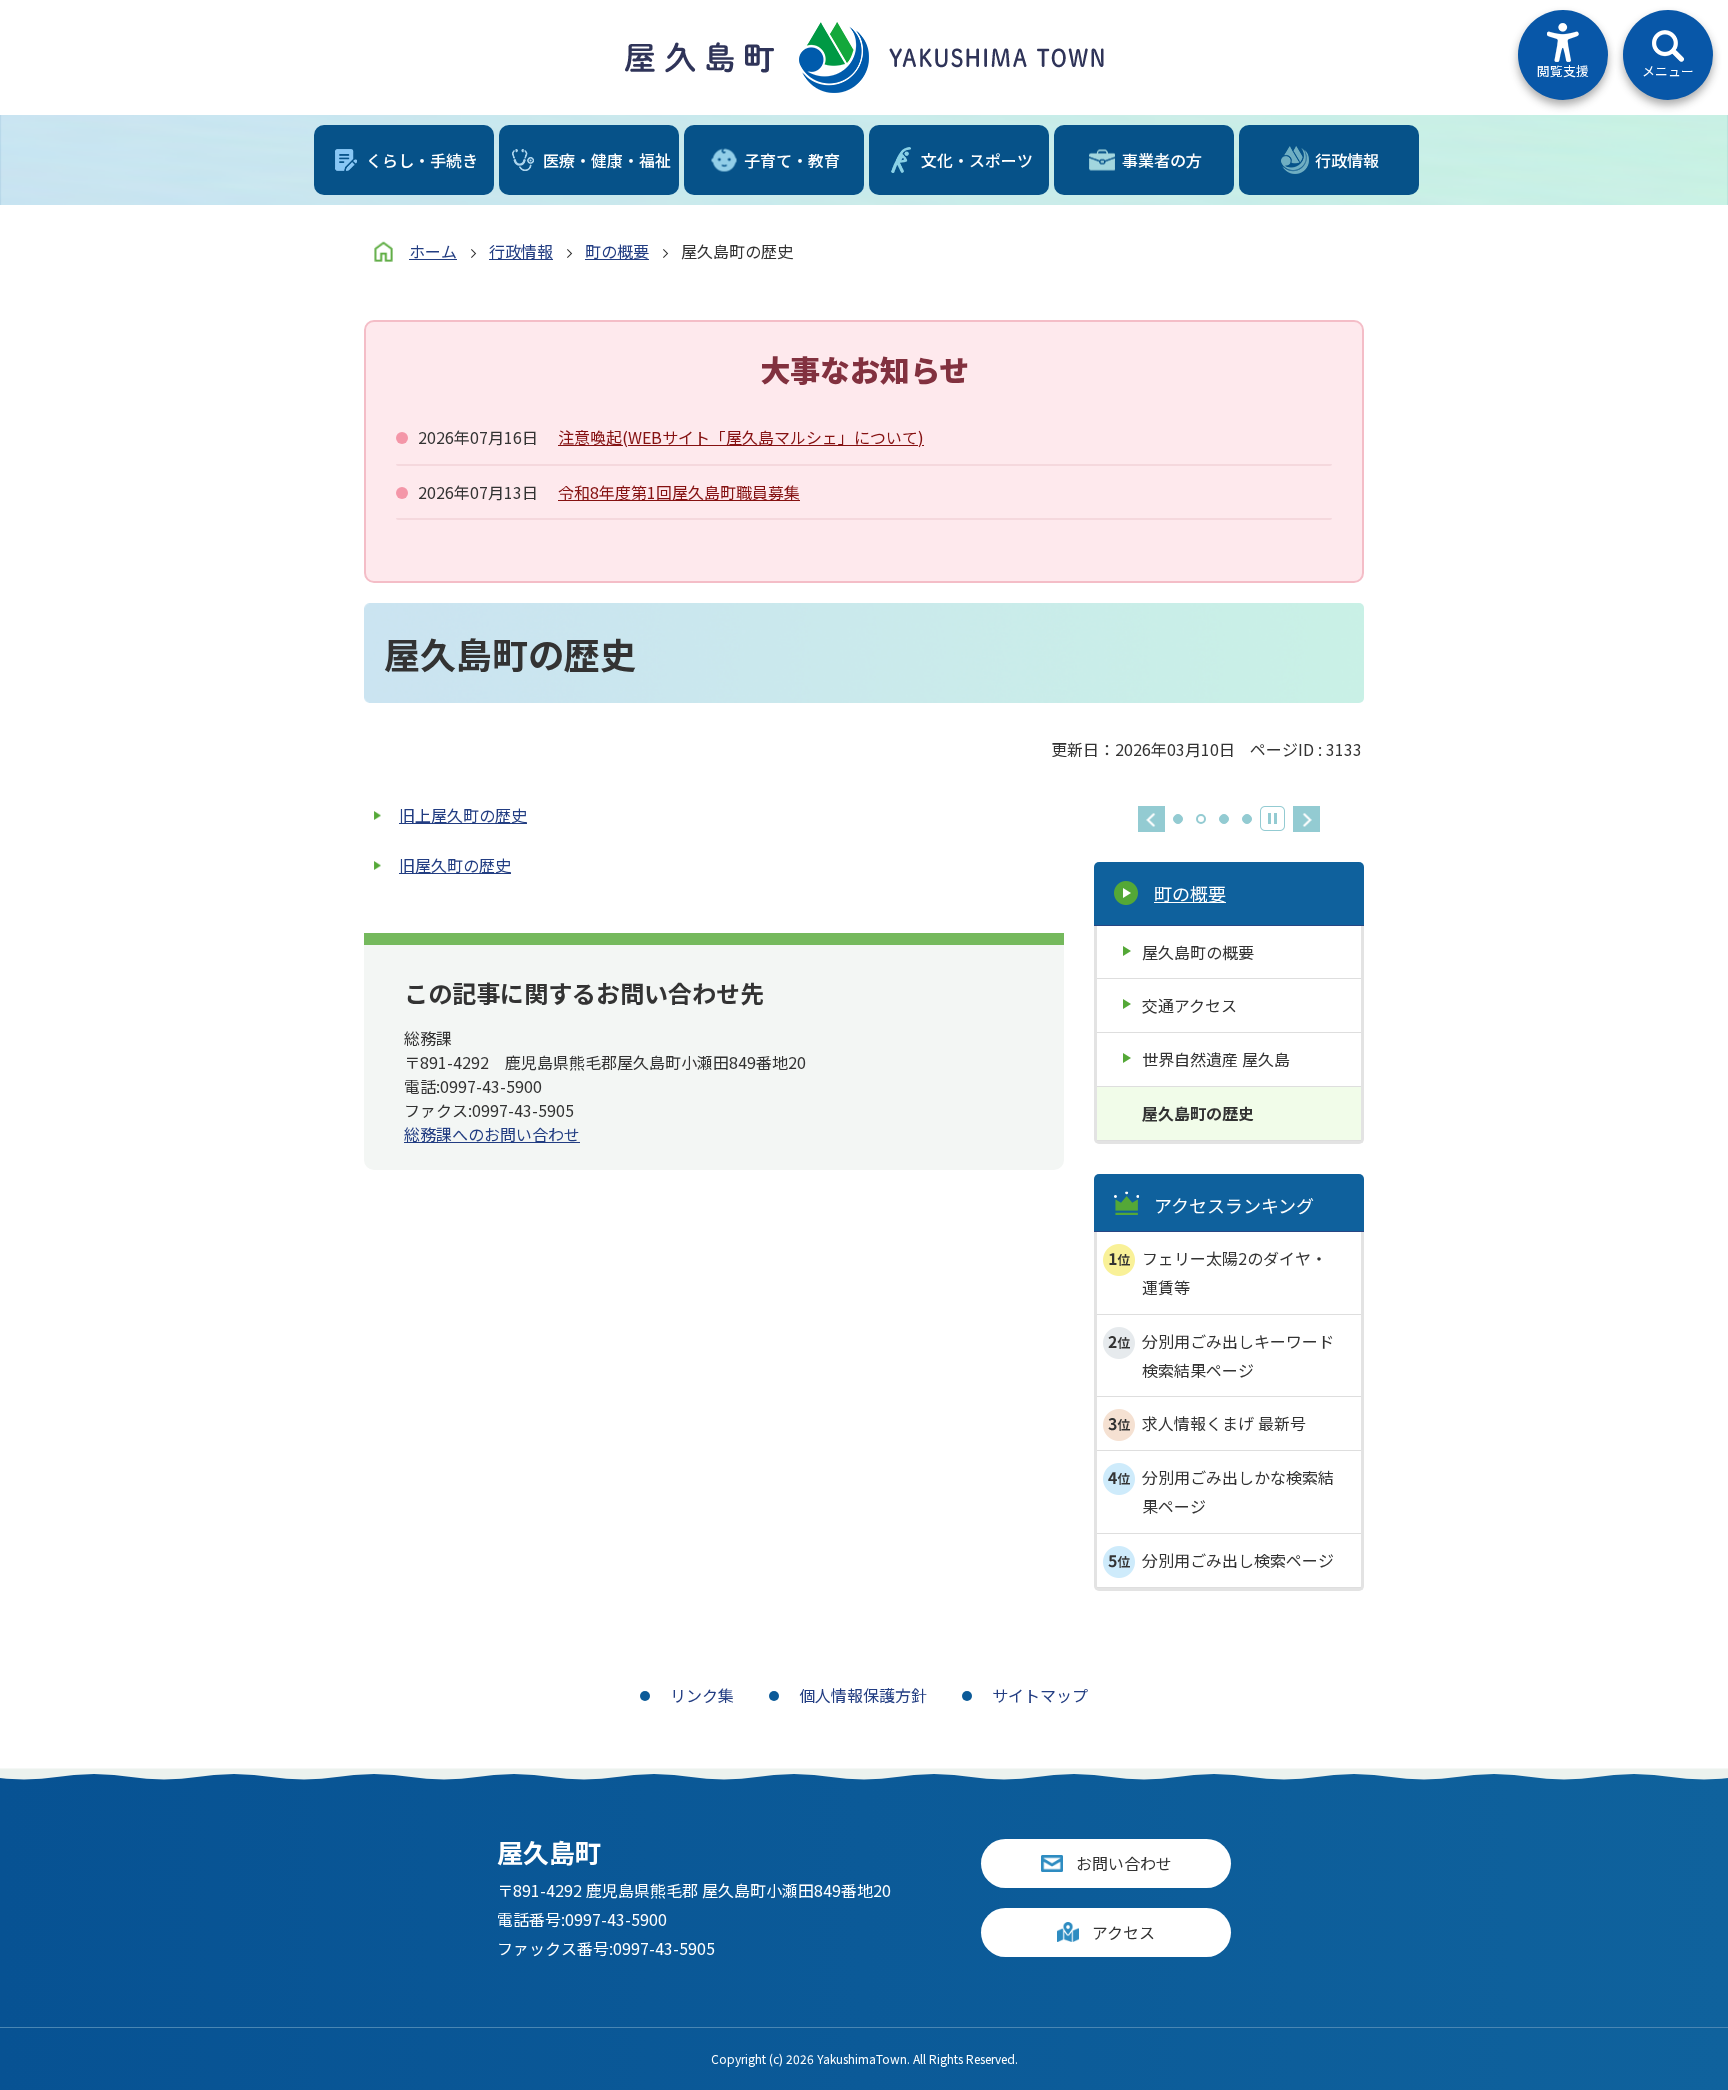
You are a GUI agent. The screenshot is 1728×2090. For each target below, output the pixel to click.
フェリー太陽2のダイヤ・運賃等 (1234, 1272)
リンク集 (702, 1695)
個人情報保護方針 (863, 1695)
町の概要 (617, 251)
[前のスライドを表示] (1151, 819)
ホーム (433, 251)
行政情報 (521, 251)
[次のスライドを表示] (1306, 819)
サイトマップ (1040, 1695)
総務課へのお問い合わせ (492, 1134)
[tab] (1178, 819)
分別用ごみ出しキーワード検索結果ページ (1238, 1355)
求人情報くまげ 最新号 (1224, 1423)
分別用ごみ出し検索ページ (1238, 1560)
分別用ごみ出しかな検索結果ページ (1238, 1491)
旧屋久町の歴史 (455, 865)
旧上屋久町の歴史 (463, 815)
